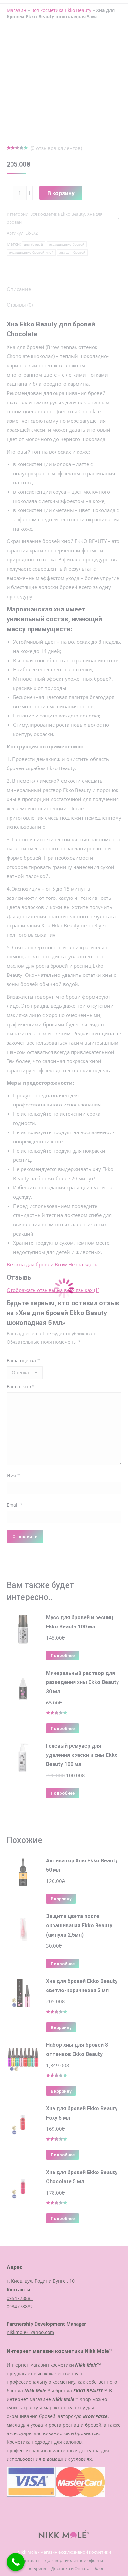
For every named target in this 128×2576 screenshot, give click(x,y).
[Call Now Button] (16, 2562)
